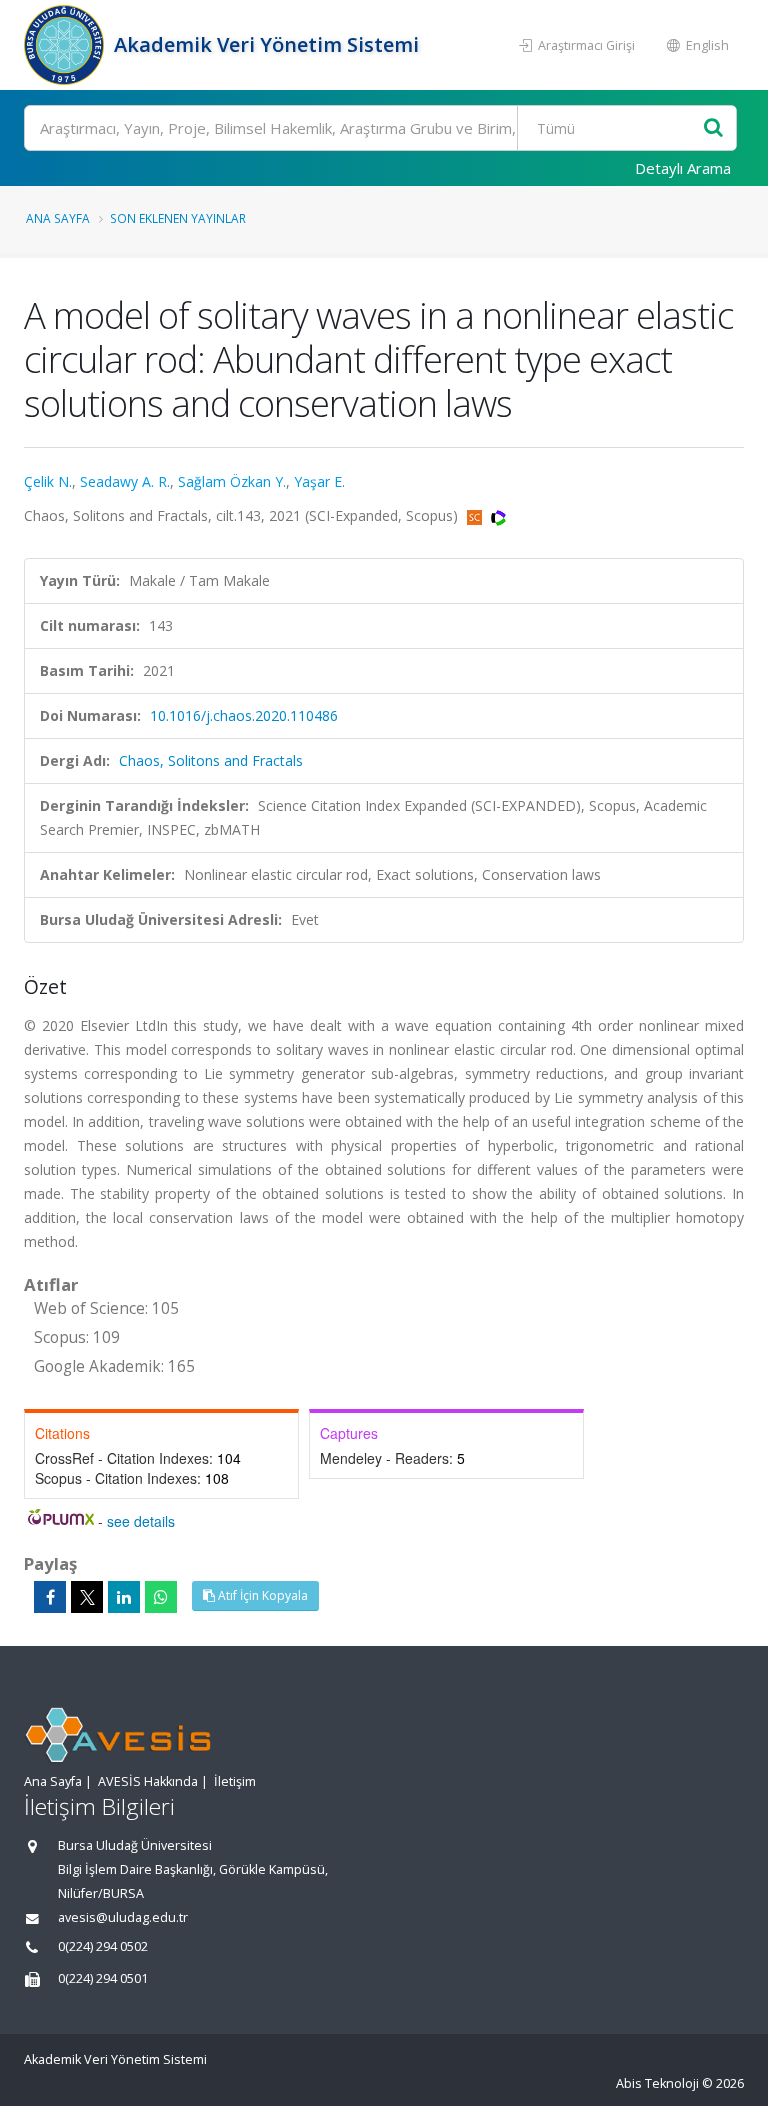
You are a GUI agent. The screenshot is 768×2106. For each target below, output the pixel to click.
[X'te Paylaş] (87, 1597)
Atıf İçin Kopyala (261, 1595)
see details (141, 1521)
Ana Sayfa (58, 218)
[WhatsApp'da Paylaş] (161, 1597)
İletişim (235, 1781)
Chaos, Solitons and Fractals (211, 760)
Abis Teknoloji (657, 2083)
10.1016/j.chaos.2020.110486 (244, 715)
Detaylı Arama (683, 168)
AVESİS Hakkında (148, 1781)
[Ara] (713, 128)
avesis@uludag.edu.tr (123, 1917)
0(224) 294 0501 (103, 1978)
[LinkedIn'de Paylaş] (124, 1597)
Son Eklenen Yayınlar (178, 218)
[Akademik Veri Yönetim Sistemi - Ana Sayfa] (66, 45)
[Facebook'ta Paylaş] (50, 1597)
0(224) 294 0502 (103, 1946)
